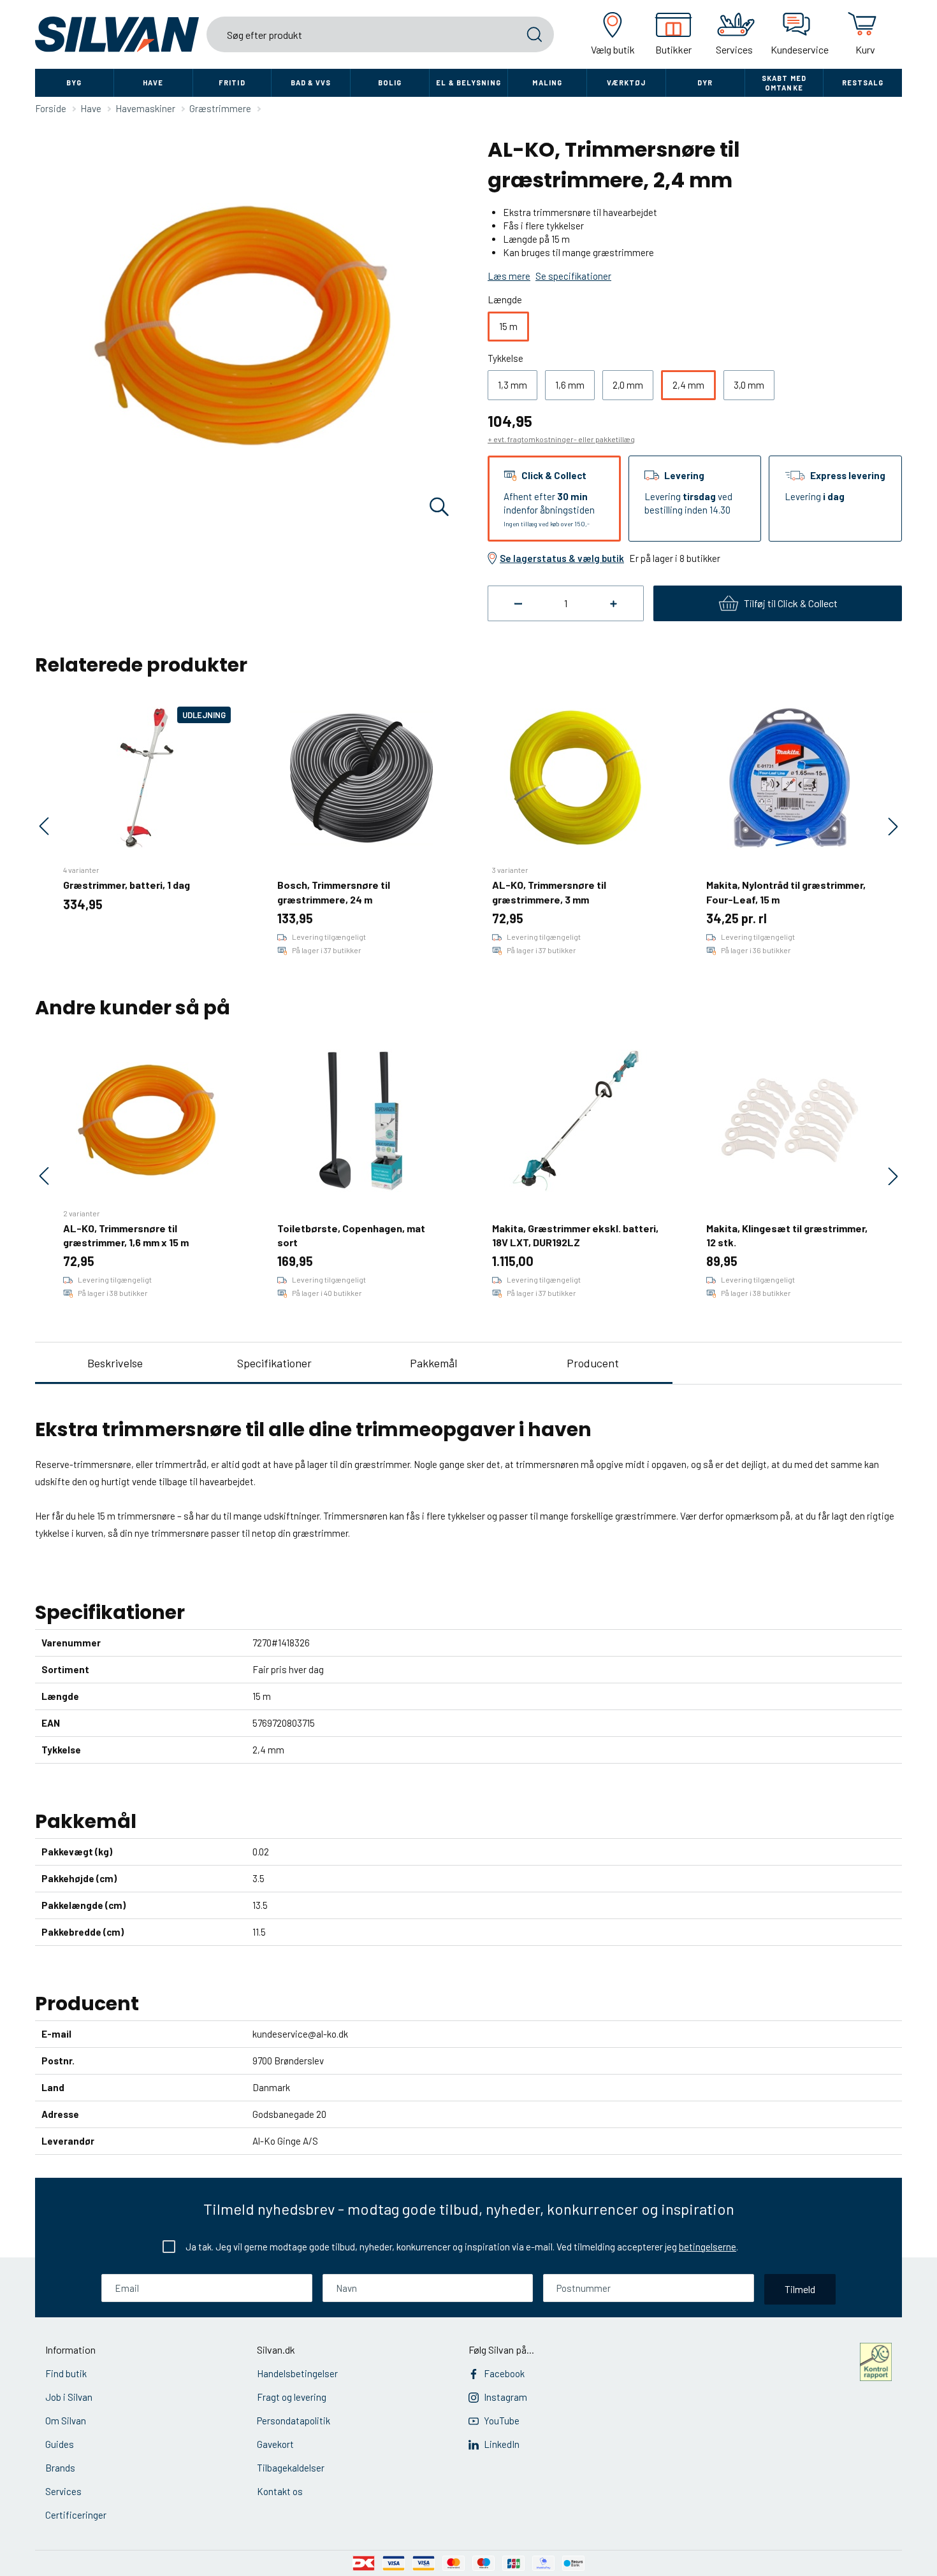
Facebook (504, 2373)
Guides (60, 2444)
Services (63, 2491)
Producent (593, 1363)
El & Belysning (468, 83)
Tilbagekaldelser (291, 2468)
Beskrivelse (115, 1363)
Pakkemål (433, 1363)
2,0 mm (628, 385)
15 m (508, 326)
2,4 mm (688, 385)
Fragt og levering (292, 2397)
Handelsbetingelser (297, 2373)
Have (153, 83)
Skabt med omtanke (784, 83)
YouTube (502, 2421)
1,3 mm (512, 385)
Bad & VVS (311, 83)
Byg (74, 83)
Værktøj (627, 83)
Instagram (505, 2397)
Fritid (232, 83)
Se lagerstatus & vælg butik (562, 558)
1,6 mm (570, 385)
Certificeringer (76, 2515)
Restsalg (863, 83)
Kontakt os (280, 2491)
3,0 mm (749, 385)
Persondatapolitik (294, 2421)
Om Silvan (66, 2421)
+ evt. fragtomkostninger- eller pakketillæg (561, 439)
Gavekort (275, 2444)
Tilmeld (800, 2289)
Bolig (390, 83)
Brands (60, 2468)
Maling (547, 83)
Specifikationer (274, 1363)
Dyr (705, 83)
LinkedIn (502, 2444)
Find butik (66, 2373)
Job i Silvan (69, 2397)
